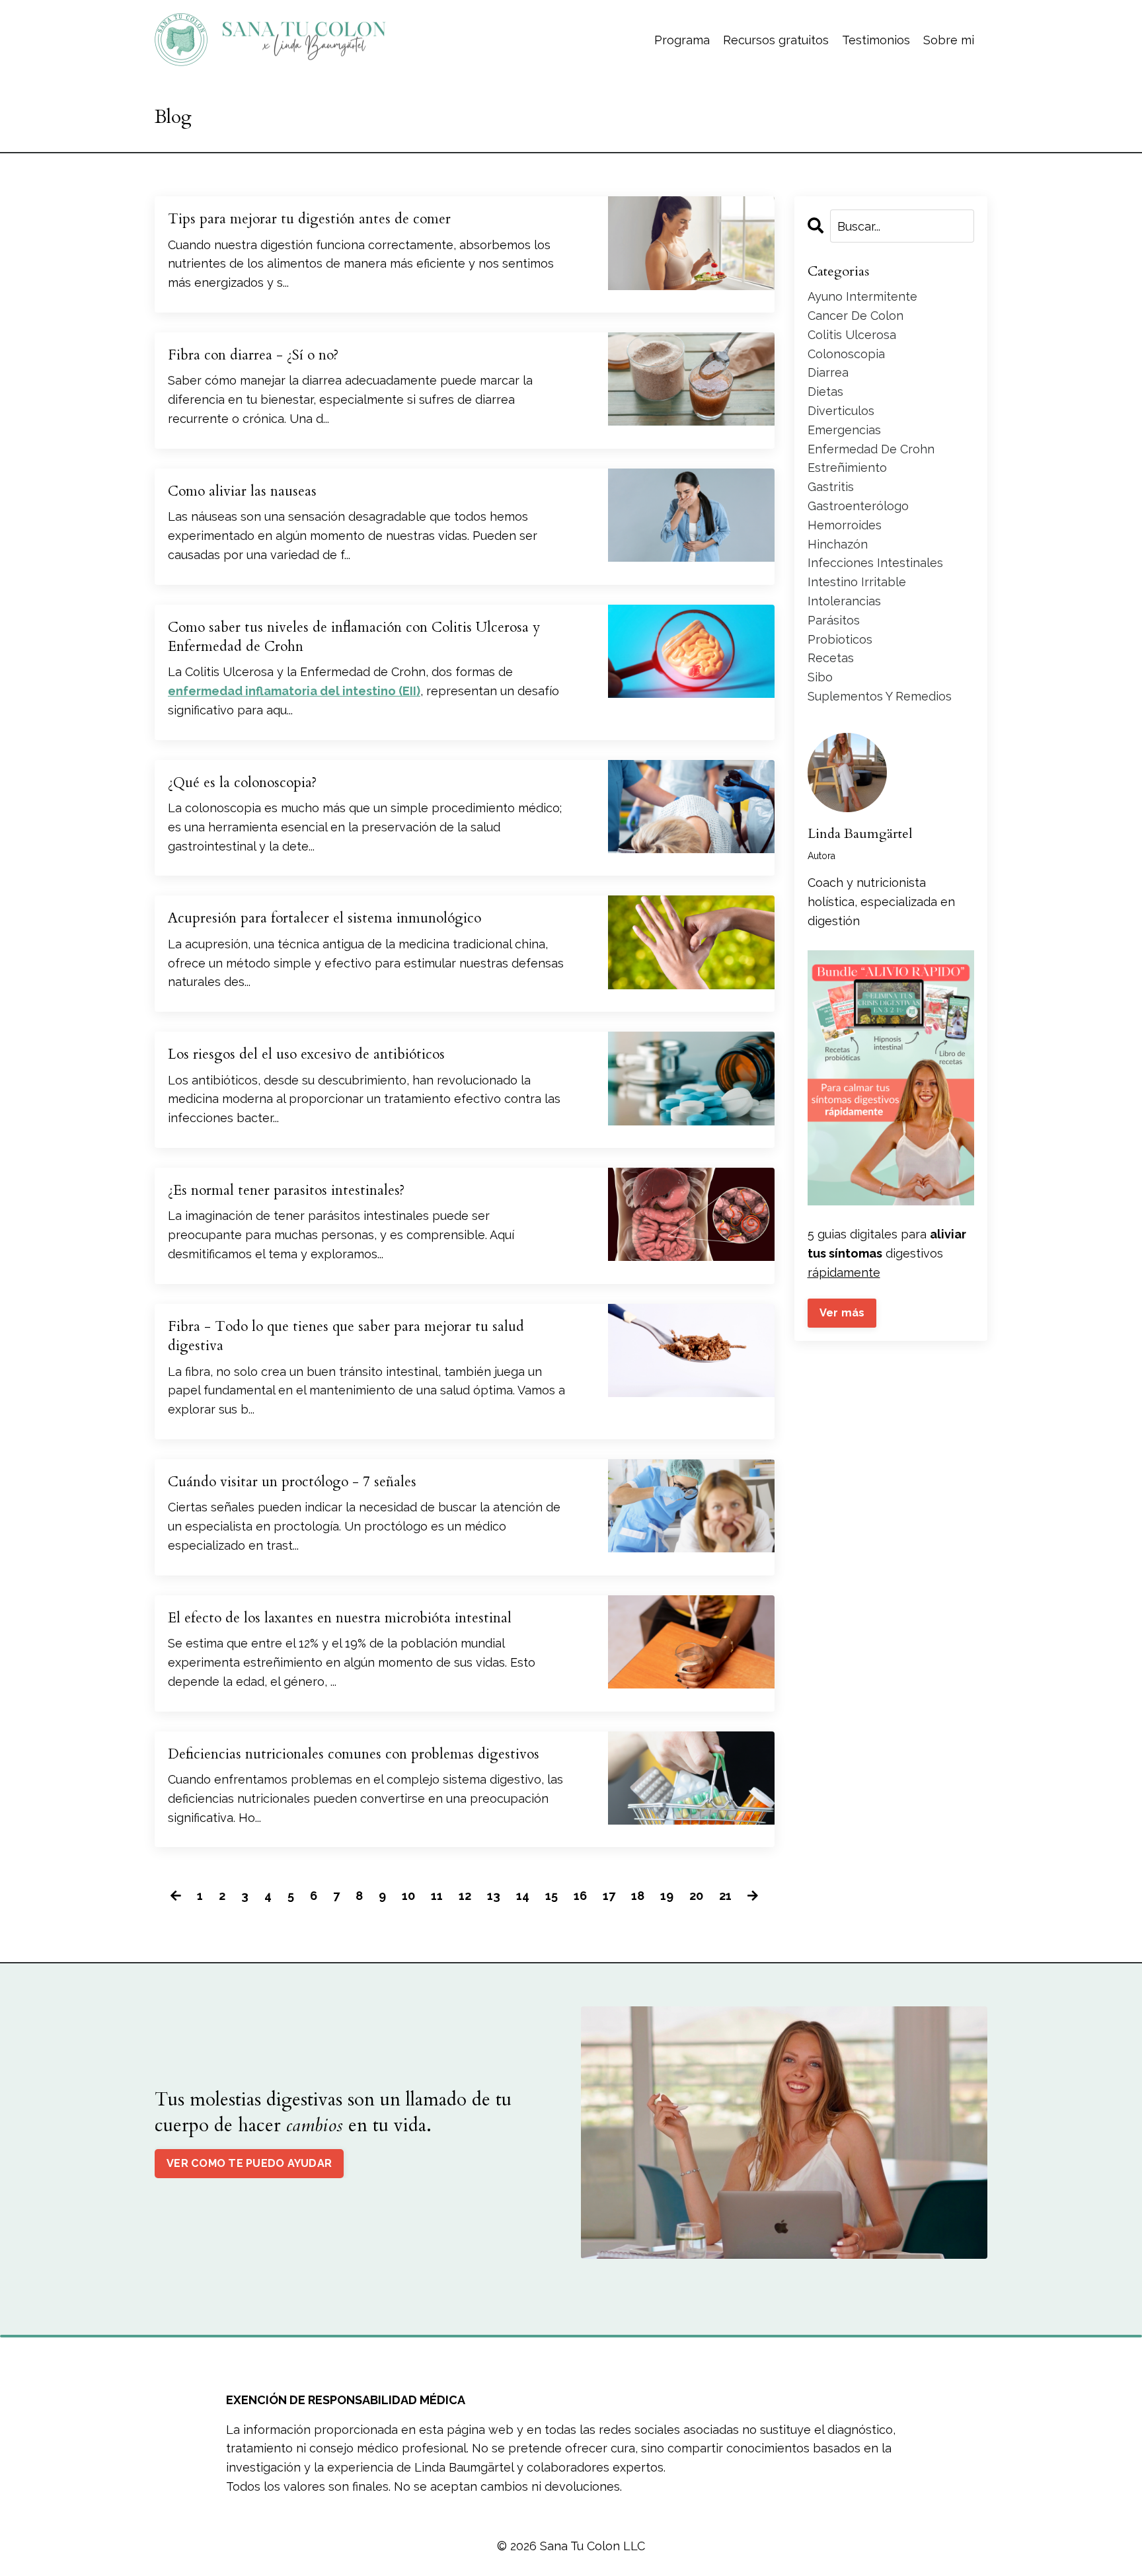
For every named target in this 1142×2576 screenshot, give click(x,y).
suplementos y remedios (880, 696)
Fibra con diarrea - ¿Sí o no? (253, 355)
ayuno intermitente (862, 296)
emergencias (844, 430)
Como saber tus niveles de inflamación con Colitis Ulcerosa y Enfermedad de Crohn (354, 637)
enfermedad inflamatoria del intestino (282, 691)
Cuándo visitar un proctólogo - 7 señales (292, 1482)
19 (667, 1896)
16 (580, 1896)
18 (638, 1896)
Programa (682, 40)
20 (696, 1896)
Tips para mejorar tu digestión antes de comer (309, 219)
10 (408, 1896)
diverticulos (841, 411)
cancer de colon (856, 316)
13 (494, 1896)
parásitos (834, 620)
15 (552, 1896)
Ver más (842, 1313)
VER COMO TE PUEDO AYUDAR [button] (249, 2163)
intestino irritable (857, 582)
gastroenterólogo (858, 506)
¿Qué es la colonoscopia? (242, 783)
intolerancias (844, 601)
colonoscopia (846, 354)
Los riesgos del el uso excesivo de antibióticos (306, 1054)
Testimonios (876, 40)
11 (437, 1896)
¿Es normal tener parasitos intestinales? (286, 1191)
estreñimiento (847, 468)
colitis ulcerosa (852, 335)
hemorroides (845, 525)
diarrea (828, 372)
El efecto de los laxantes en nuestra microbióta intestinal (340, 1618)
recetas (831, 658)
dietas (825, 392)
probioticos (840, 639)
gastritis (831, 487)
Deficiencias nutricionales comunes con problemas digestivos (354, 1754)
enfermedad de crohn (871, 449)
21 (725, 1896)
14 (523, 1896)
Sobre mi (949, 40)
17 (609, 1896)
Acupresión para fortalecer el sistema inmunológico (324, 918)
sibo (820, 677)
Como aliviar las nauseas (242, 491)
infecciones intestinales (875, 563)
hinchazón (838, 544)
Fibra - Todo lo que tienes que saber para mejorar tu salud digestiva (346, 1336)
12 (465, 1896)
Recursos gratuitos (776, 40)
